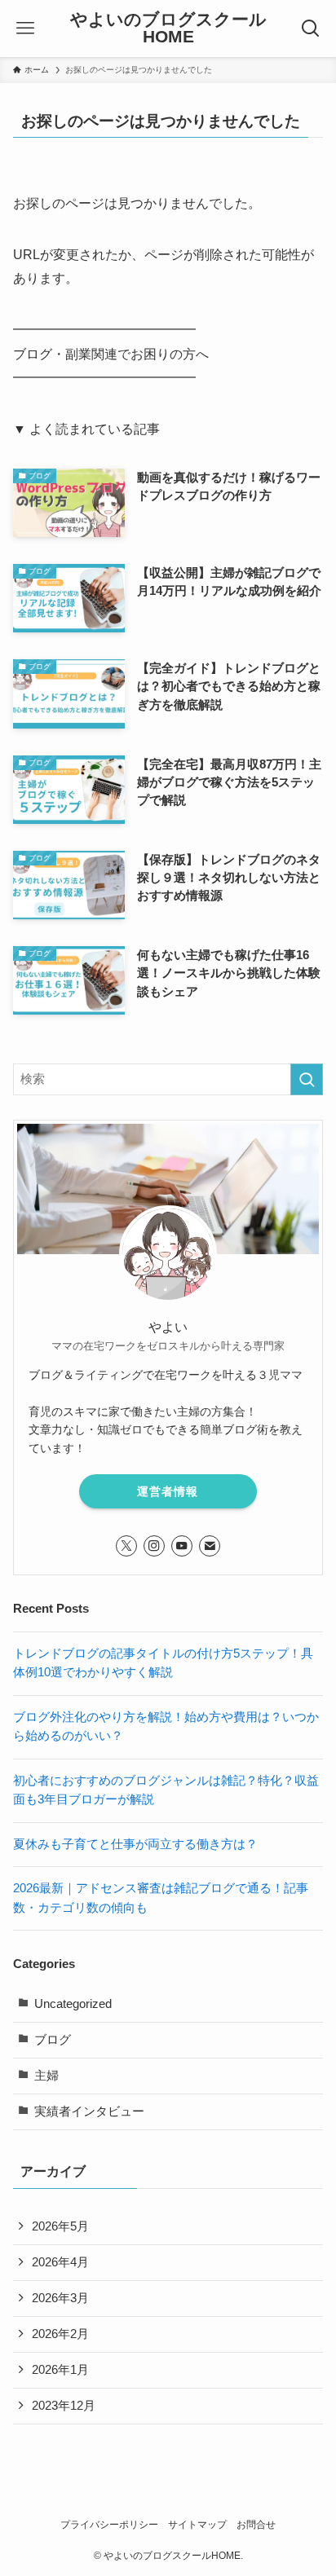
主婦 (46, 2076)
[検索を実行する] (307, 1080)
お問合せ (256, 2525)
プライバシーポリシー (109, 2525)
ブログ (53, 2040)
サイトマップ (197, 2525)
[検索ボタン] (311, 29)
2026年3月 (60, 2298)
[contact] (210, 1546)
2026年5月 (60, 2226)
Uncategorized (73, 2004)
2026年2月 (60, 2334)
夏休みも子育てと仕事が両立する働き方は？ (135, 1844)
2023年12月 (64, 2406)
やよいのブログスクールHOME (168, 28)
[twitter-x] (126, 1546)
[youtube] (182, 1546)
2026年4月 (60, 2262)
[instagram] (154, 1546)
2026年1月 (60, 2370)
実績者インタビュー (89, 2111)
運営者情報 (168, 1491)
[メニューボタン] (25, 29)
